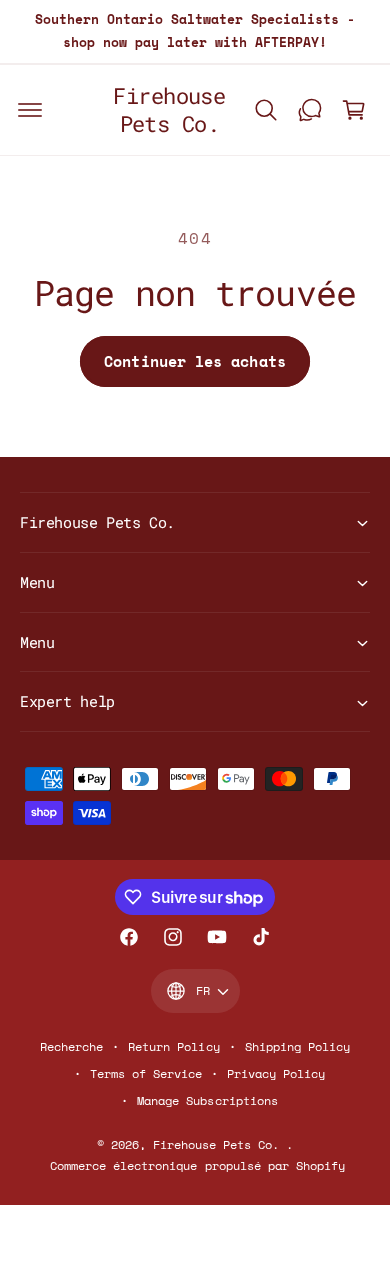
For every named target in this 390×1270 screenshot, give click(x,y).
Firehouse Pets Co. (219, 1144)
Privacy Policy (276, 1073)
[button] (30, 110)
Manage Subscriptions (207, 1100)
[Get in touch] (310, 110)
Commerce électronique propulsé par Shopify (197, 1165)
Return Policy (173, 1046)
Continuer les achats (195, 361)
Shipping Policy (297, 1046)
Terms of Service (146, 1073)
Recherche (71, 1046)
